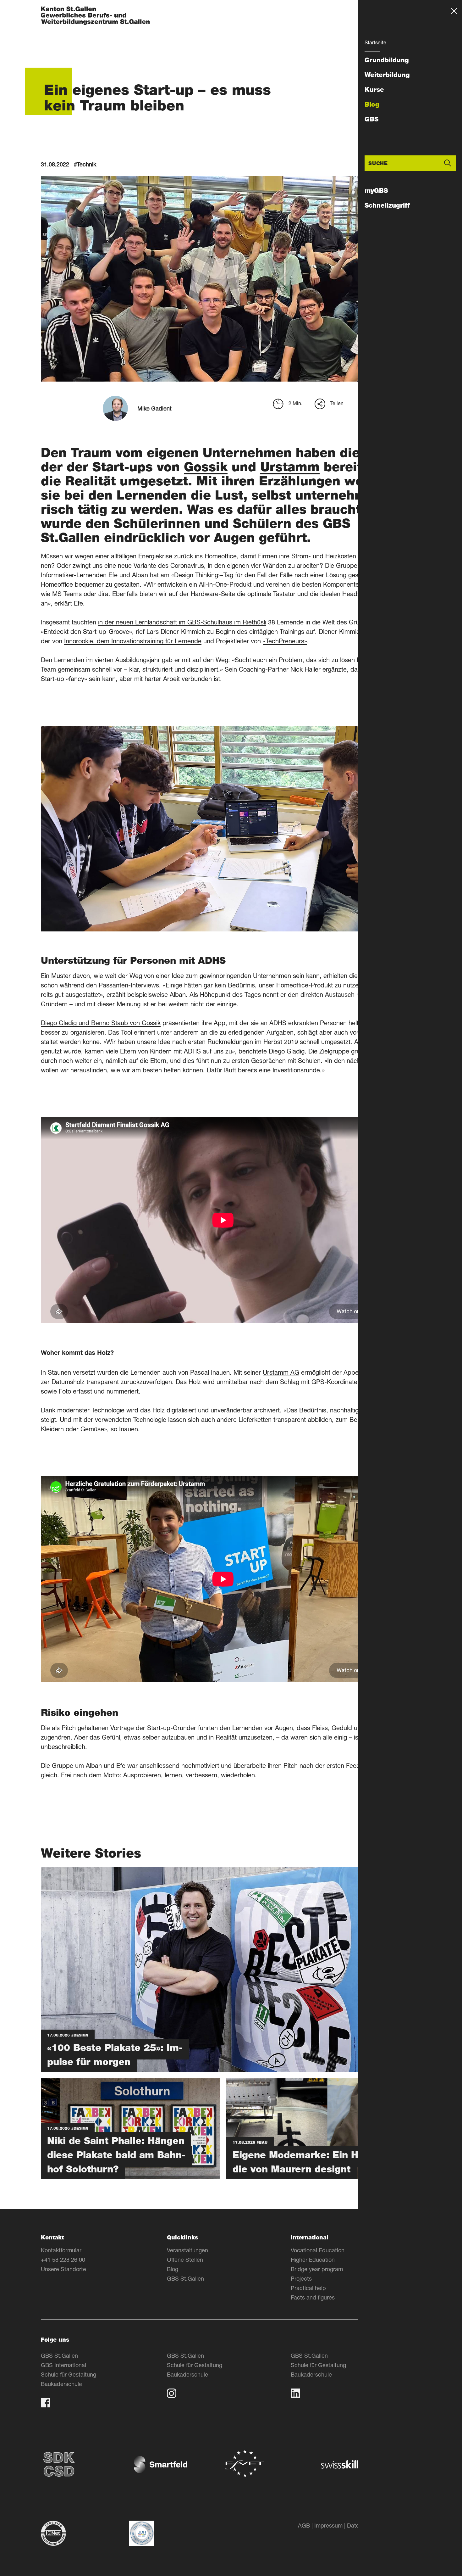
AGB (304, 2525)
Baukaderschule (61, 2384)
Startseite (375, 42)
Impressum (328, 2525)
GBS (371, 119)
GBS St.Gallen (185, 2278)
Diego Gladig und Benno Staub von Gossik (101, 1023)
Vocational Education (318, 2250)
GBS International (63, 2365)
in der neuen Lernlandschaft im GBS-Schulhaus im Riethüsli (182, 622)
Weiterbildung (387, 75)
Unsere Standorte (63, 2269)
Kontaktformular (61, 2250)
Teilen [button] (337, 403)
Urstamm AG (281, 1372)
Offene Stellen (185, 2260)
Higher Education (313, 2260)
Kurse (374, 90)
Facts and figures (313, 2297)
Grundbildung (387, 60)
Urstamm (290, 467)
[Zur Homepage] (95, 16)
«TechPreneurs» (285, 641)
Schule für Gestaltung (69, 2374)
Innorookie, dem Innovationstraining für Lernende (133, 641)
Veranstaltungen (187, 2250)
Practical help (308, 2288)
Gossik (206, 467)
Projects (301, 2278)
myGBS (376, 191)
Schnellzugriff (387, 205)
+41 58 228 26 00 (63, 2260)
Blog (372, 104)
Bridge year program (317, 2269)
